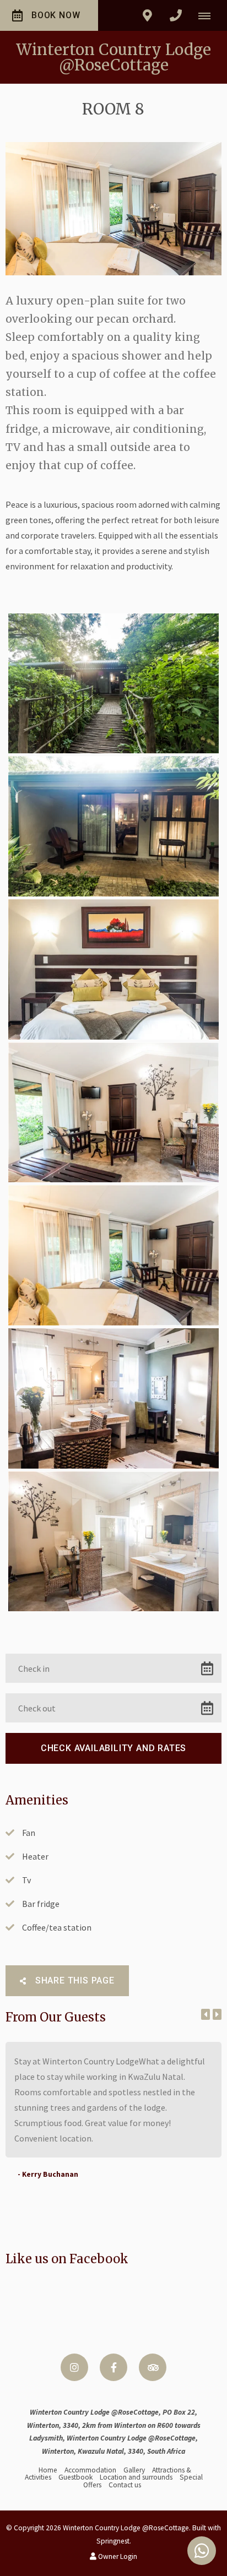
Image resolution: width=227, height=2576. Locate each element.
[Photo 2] (113, 826)
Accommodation (90, 2470)
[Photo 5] (113, 1255)
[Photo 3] (113, 969)
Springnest (113, 2541)
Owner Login (117, 2556)
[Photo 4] (113, 1113)
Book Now (56, 15)
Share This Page (74, 1980)
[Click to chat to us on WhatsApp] (202, 2551)
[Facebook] (113, 2367)
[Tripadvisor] (153, 2367)
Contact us (125, 2485)
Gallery (134, 2470)
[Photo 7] (113, 1542)
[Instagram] (74, 2367)
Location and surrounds (136, 2477)
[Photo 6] (113, 1398)
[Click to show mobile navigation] (209, 15)
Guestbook (75, 2477)
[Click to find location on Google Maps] (147, 15)
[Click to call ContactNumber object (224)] (176, 15)
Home (48, 2470)
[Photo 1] (113, 684)
